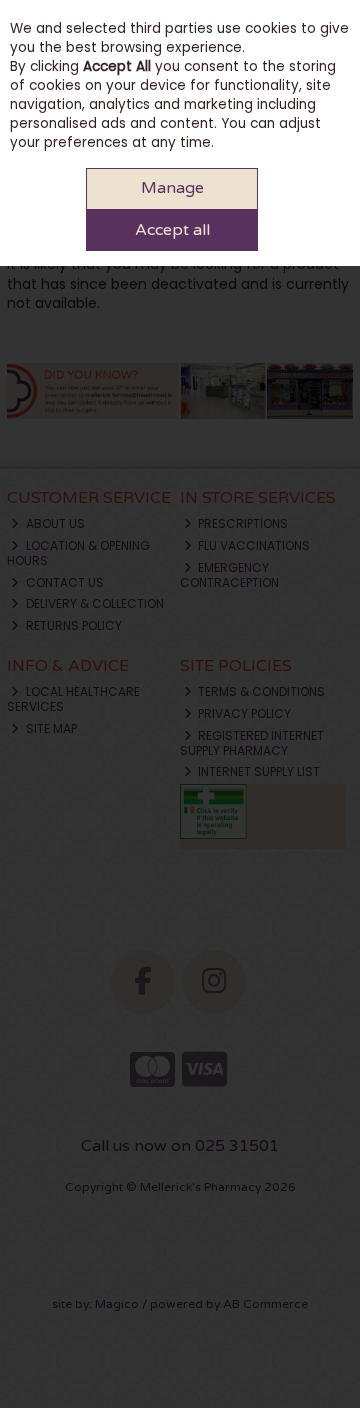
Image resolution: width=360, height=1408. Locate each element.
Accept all (172, 230)
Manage (172, 188)
